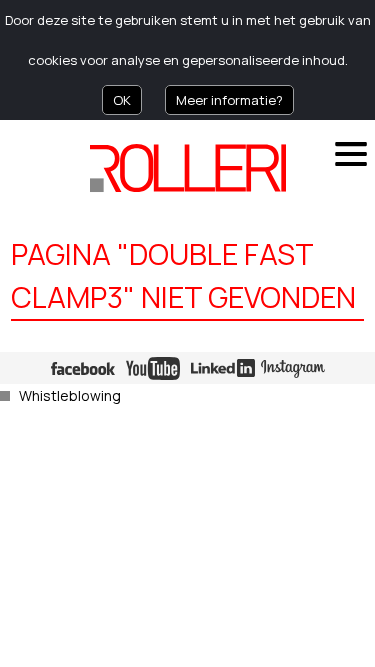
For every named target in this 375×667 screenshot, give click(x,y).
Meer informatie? (229, 100)
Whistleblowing (70, 395)
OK (122, 100)
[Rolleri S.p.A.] (188, 168)
